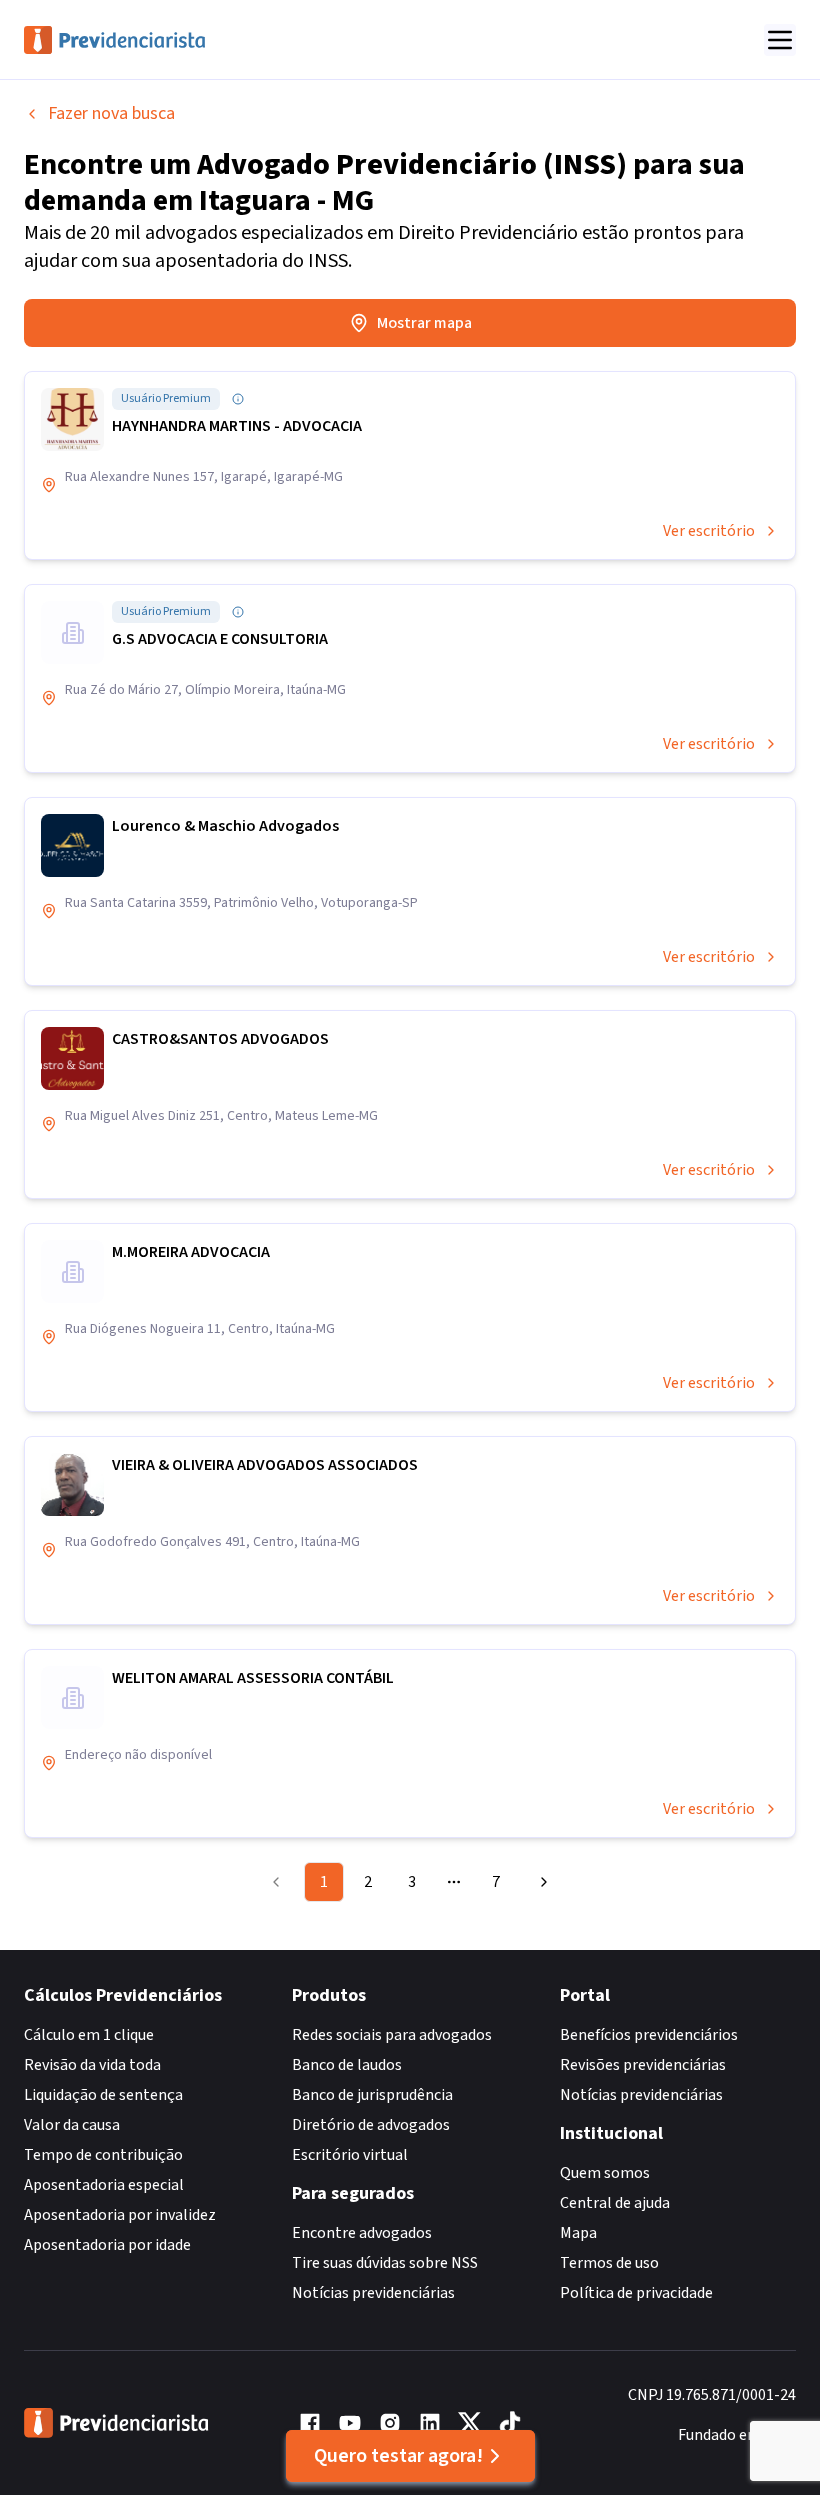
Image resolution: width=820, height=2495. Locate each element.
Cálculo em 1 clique (89, 2035)
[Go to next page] (541, 1882)
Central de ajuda (615, 2203)
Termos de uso (609, 2263)
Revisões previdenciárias (643, 2065)
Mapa (578, 2233)
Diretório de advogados (371, 2125)
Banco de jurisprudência (372, 2095)
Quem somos (605, 2173)
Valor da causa (72, 2125)
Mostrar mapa (424, 323)
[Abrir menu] (780, 40)
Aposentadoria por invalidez (120, 2215)
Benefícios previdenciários (649, 2035)
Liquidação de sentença (103, 2095)
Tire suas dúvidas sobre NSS (385, 2263)
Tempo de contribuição (103, 2155)
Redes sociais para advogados (392, 2035)
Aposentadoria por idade (107, 2245)
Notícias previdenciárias (373, 2293)
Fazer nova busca (111, 113)
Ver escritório (709, 531)
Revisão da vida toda (92, 2065)
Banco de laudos (347, 2065)
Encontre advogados (362, 2233)
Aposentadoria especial (104, 2185)
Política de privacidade (636, 2293)
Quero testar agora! (398, 2456)
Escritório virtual (350, 2155)
